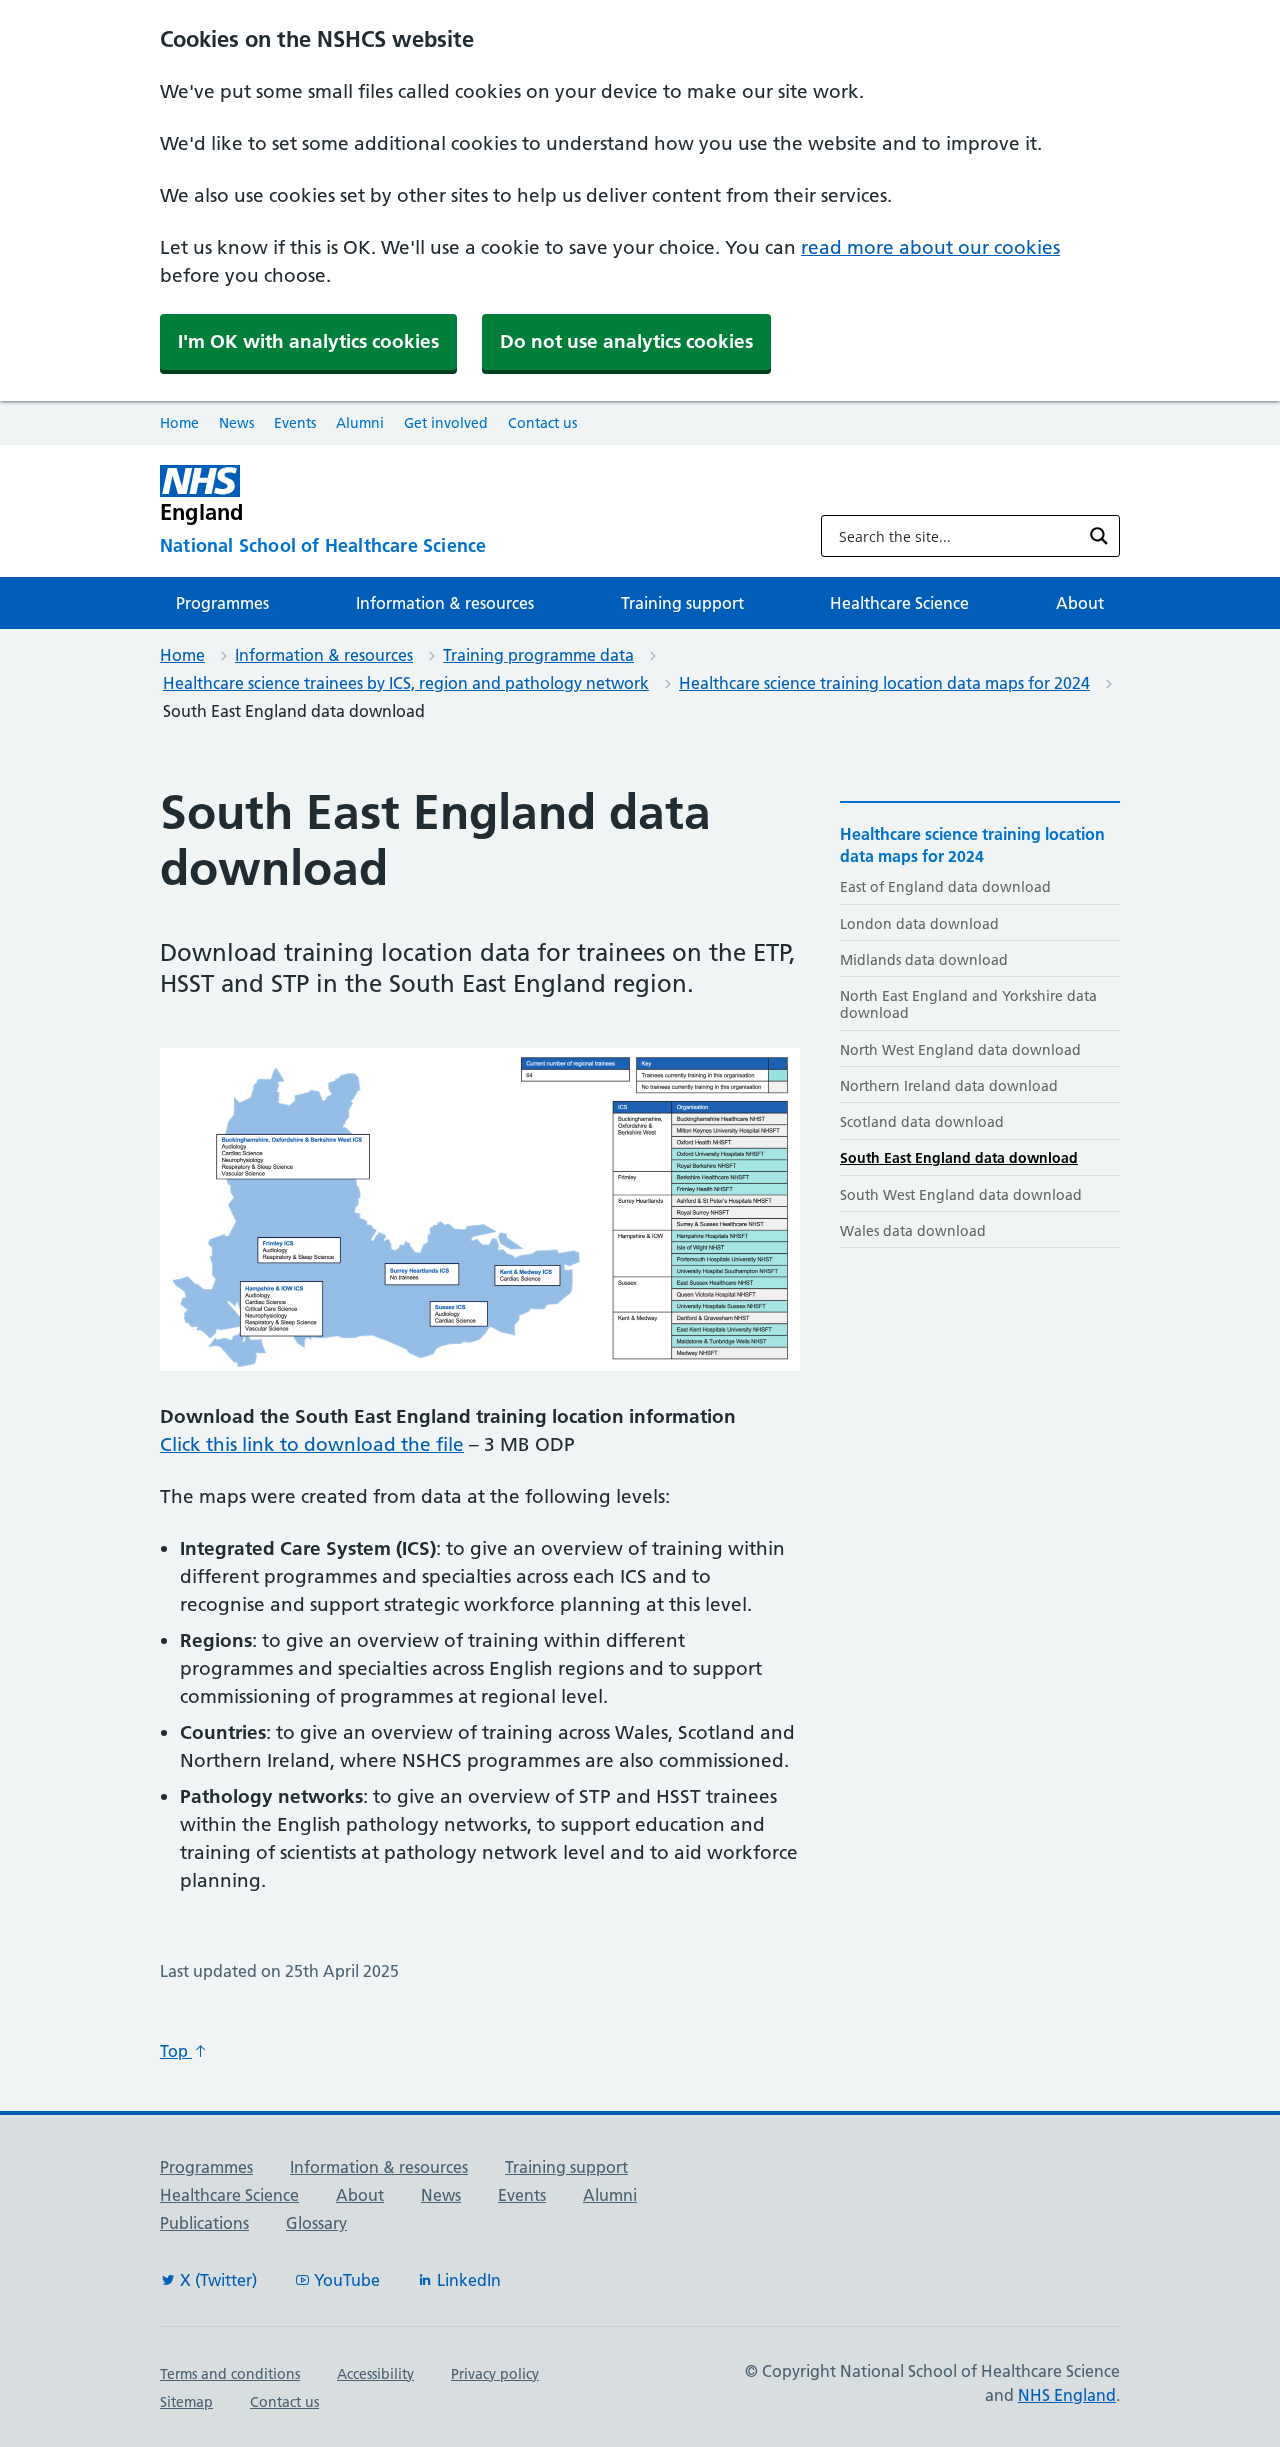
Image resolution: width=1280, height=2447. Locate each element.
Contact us (542, 423)
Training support (682, 603)
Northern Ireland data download (949, 1086)
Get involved (446, 423)
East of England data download (945, 887)
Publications (204, 2223)
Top (176, 2051)
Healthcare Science (899, 603)
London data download (919, 924)
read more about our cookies (930, 247)
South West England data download (961, 1195)
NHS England (1067, 2395)
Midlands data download (924, 960)
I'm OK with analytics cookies (308, 341)
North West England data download (960, 1050)
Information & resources (445, 603)
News (236, 423)
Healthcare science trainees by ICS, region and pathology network (406, 683)
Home (179, 423)
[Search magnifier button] (1099, 536)
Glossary (316, 2223)
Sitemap (186, 2402)
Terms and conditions (230, 2374)
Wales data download (913, 1231)
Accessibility (375, 2374)
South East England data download (959, 1158)
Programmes (222, 603)
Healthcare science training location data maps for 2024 (884, 683)
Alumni (360, 423)
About (1080, 603)
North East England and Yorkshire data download (968, 1004)
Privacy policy (495, 2374)
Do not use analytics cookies (626, 341)
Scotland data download (922, 1122)
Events (295, 423)
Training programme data (538, 655)
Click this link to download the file (312, 1444)
